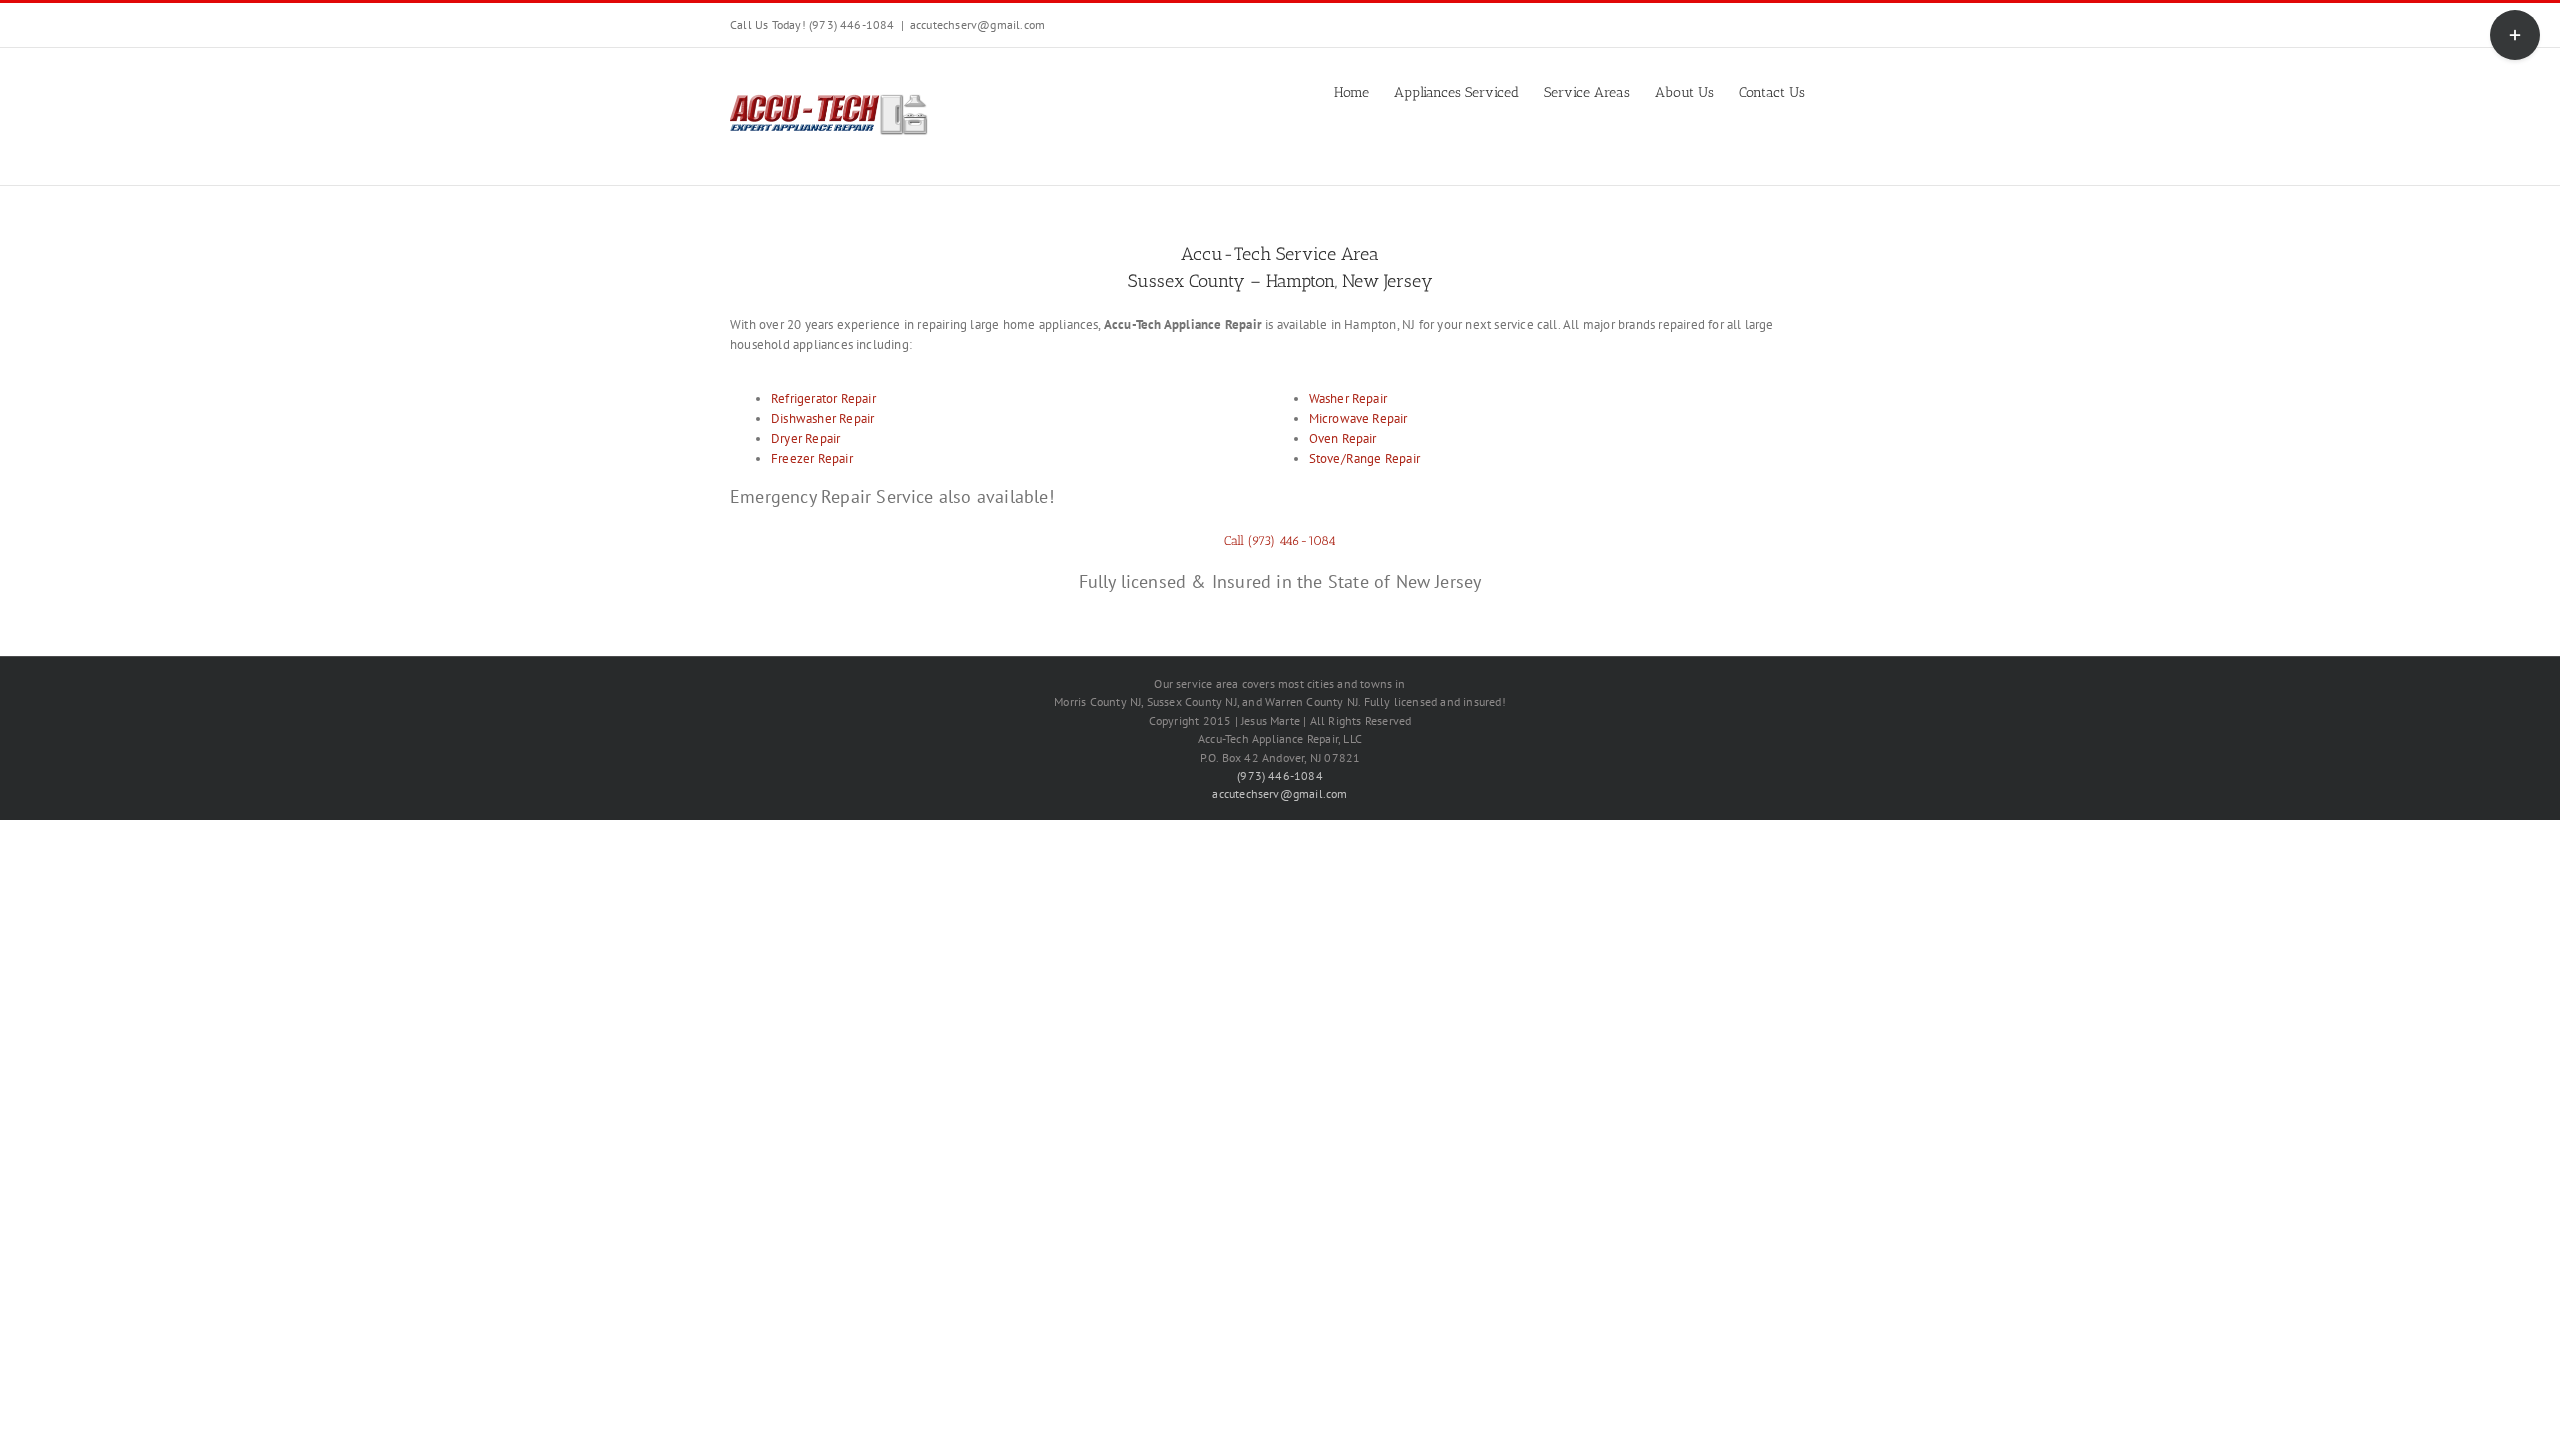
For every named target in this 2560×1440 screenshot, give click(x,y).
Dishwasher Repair (822, 418)
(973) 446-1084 (1280, 775)
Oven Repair (1343, 438)
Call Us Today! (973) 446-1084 (812, 24)
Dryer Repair (805, 438)
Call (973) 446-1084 (1280, 540)
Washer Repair (1348, 398)
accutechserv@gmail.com (977, 24)
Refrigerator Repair (823, 398)
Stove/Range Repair (1365, 458)
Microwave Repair (1358, 418)
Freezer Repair (812, 458)
